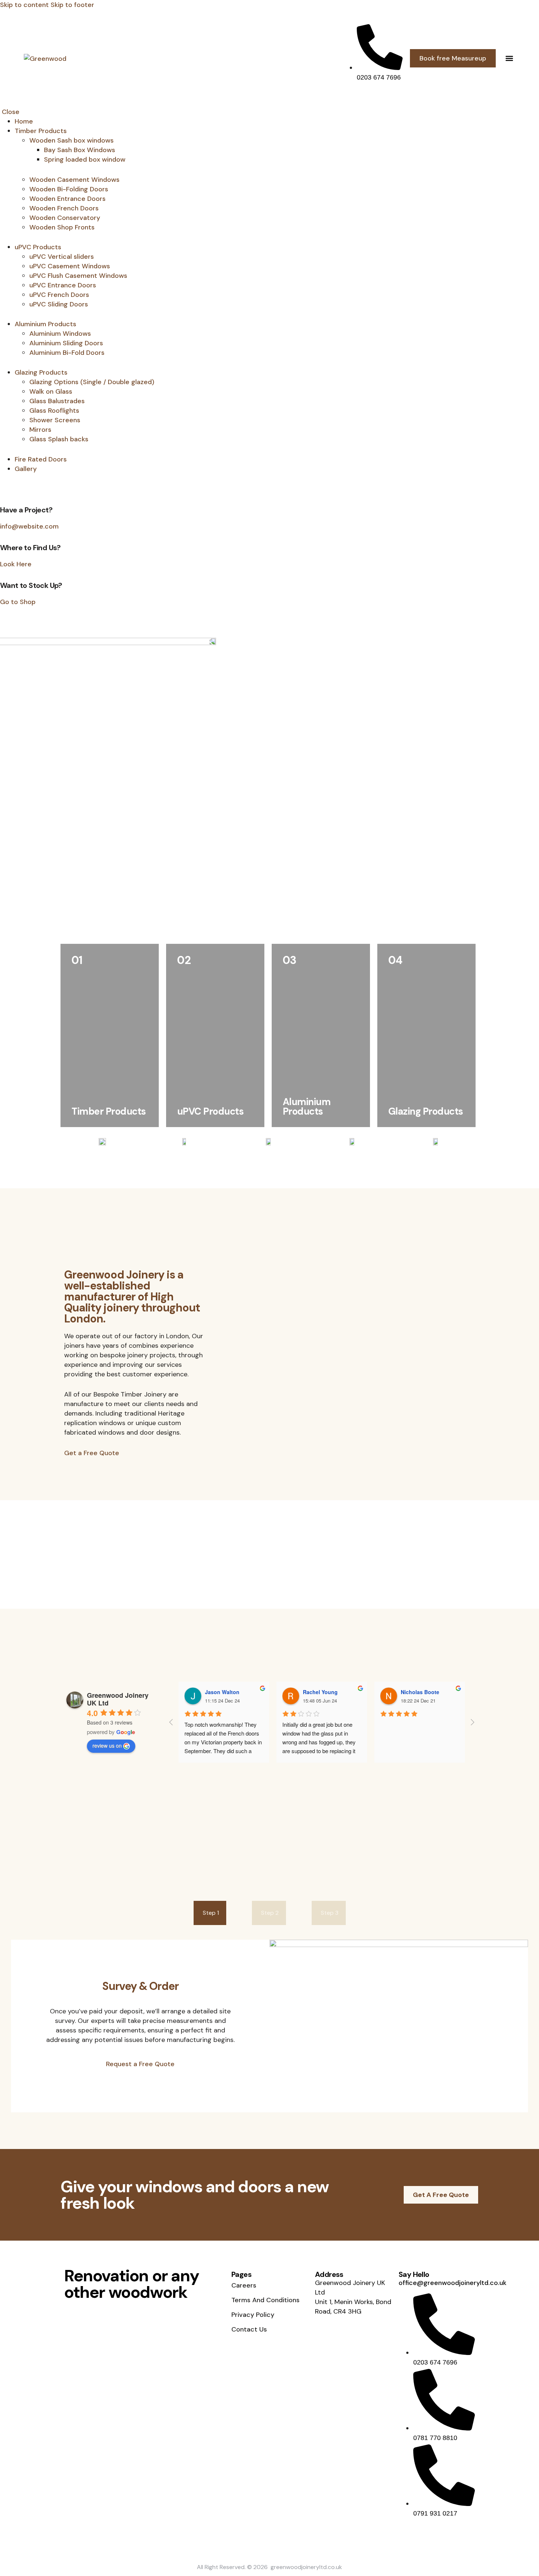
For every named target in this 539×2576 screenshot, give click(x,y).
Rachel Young (320, 1692)
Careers (244, 2285)
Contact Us (249, 2329)
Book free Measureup (453, 58)
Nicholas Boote (420, 1692)
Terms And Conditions (265, 2300)
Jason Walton (222, 1692)
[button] (509, 58)
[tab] (210, 1913)
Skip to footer (72, 5)
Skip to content (24, 5)
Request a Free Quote (140, 2064)
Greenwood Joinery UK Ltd (118, 1699)
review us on (107, 1745)
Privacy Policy (253, 2315)
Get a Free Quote (92, 1453)
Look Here (16, 564)
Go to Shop (18, 602)
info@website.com (29, 526)
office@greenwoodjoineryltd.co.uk (452, 2283)
